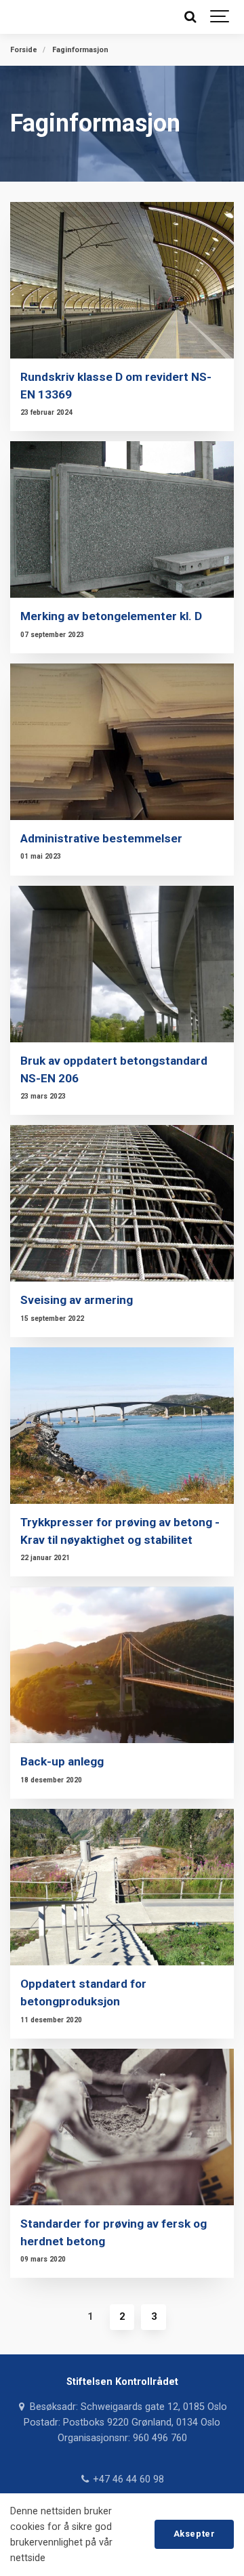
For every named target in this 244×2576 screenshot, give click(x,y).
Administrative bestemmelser (101, 838)
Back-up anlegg (62, 1761)
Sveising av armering (77, 1300)
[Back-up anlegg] (122, 1665)
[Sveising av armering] (122, 1203)
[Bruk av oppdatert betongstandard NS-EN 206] (122, 964)
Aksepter (194, 2534)
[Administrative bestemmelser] (122, 742)
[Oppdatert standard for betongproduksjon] (122, 1887)
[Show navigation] (220, 17)
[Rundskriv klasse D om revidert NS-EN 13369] (122, 280)
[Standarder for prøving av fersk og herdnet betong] (122, 2127)
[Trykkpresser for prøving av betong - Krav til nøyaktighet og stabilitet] (122, 1426)
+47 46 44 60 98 (127, 2479)
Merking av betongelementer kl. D (111, 616)
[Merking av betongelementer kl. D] (122, 519)
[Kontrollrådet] (19, 17)
